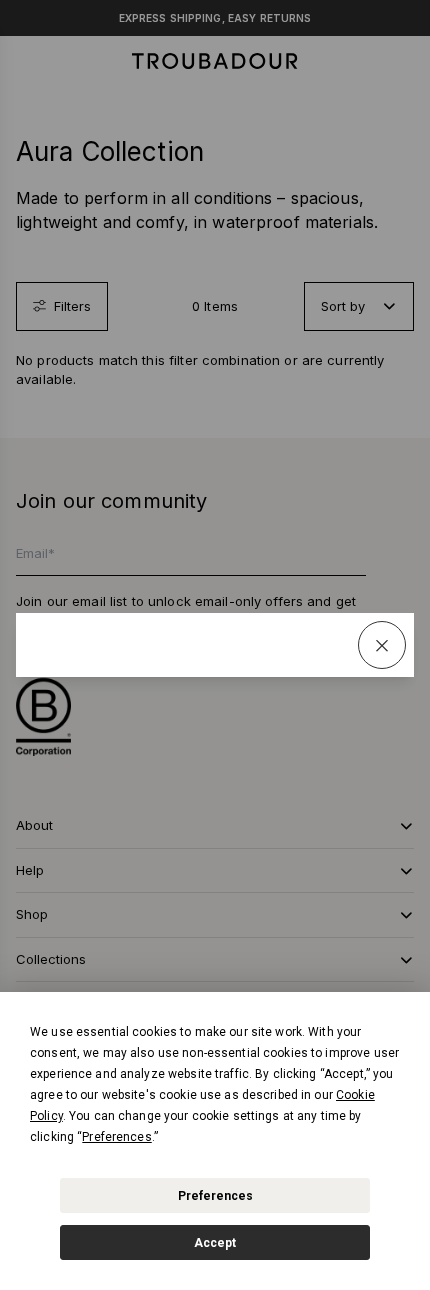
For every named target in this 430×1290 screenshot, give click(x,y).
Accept (215, 1243)
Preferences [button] (116, 1137)
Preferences (215, 1196)
